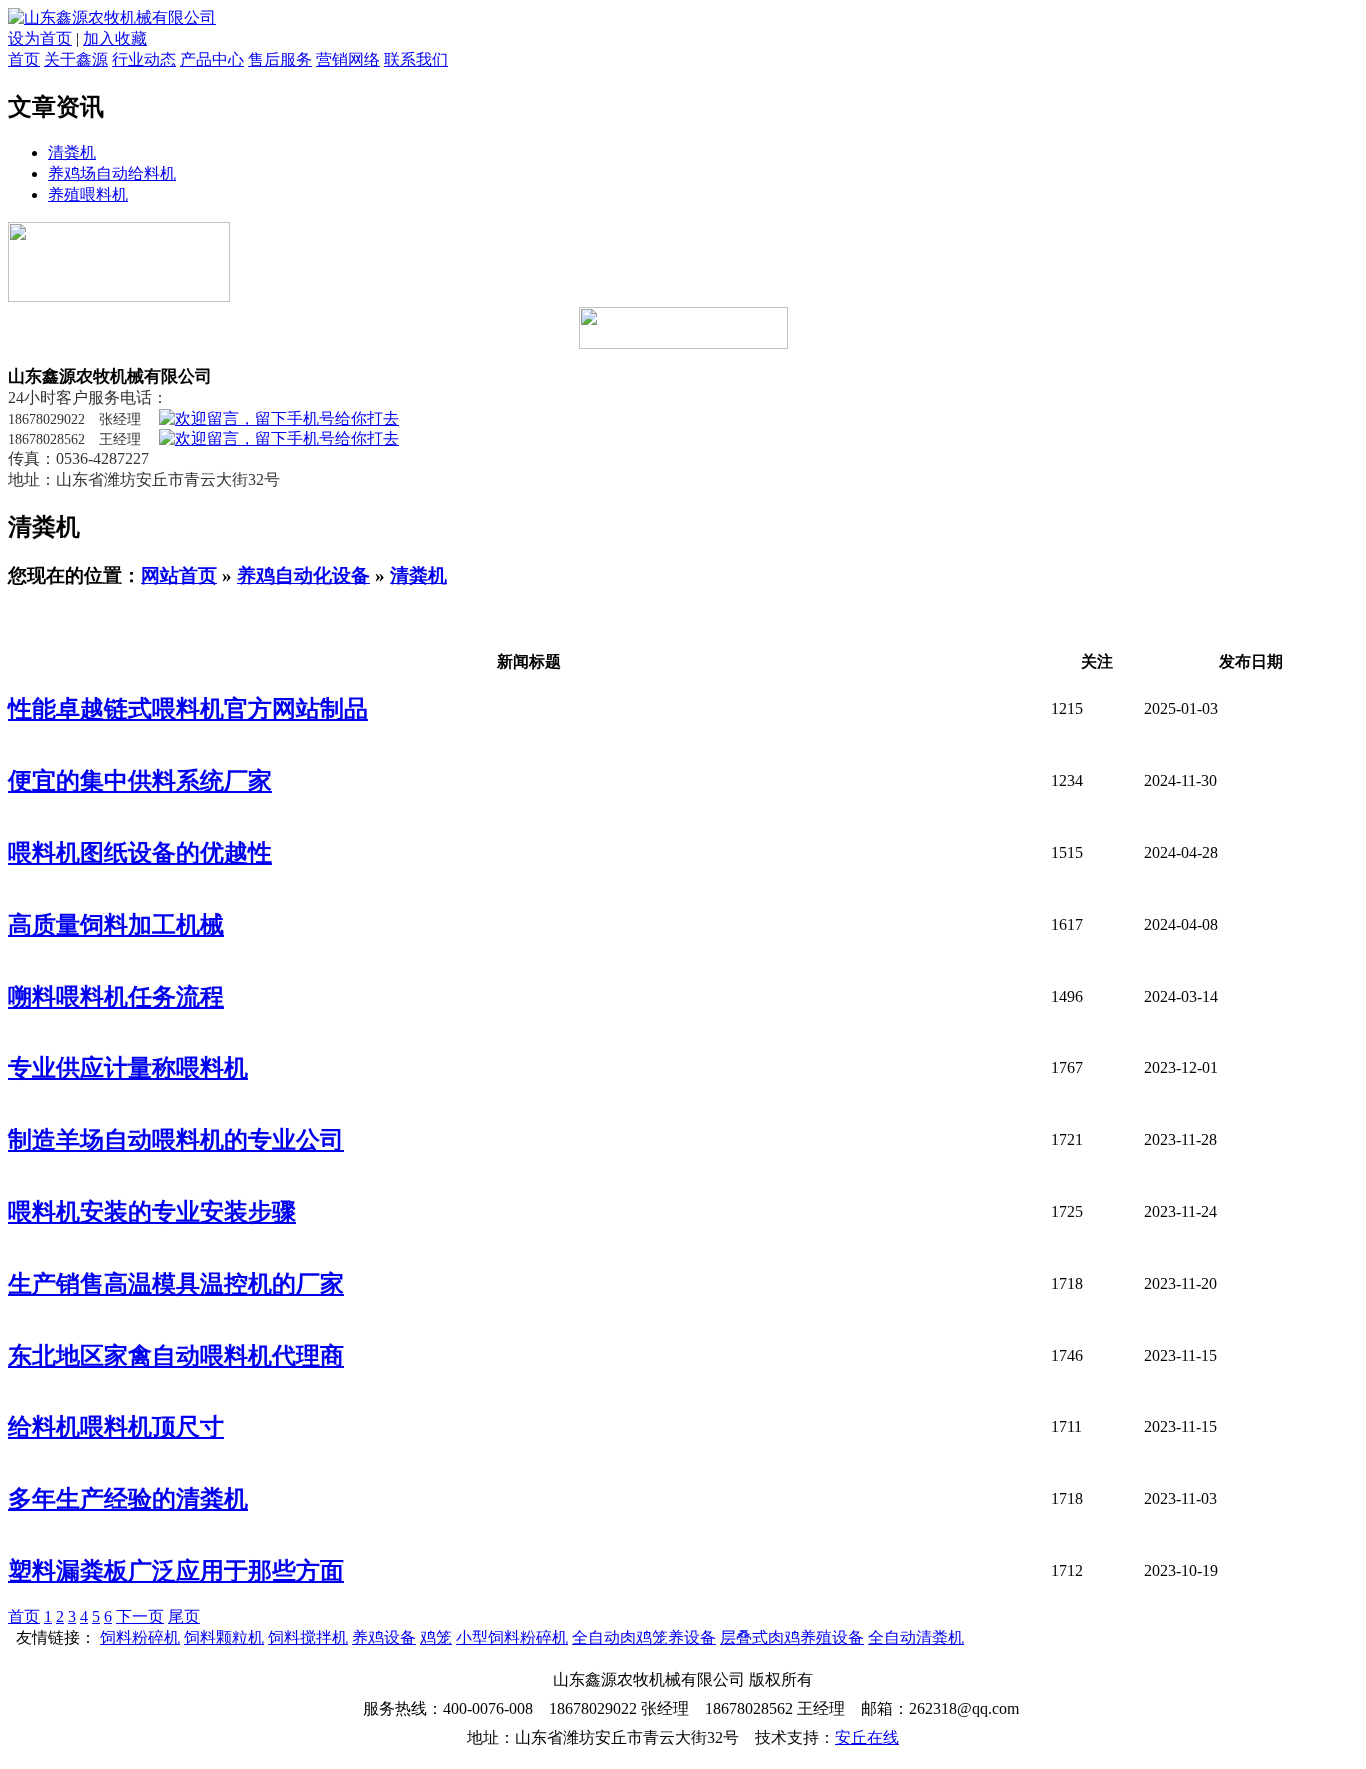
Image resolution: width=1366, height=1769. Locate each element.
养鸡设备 (384, 1637)
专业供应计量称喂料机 (128, 1068)
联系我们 (416, 59)
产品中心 (212, 59)
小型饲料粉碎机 (512, 1637)
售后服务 (280, 59)
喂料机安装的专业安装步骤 (152, 1212)
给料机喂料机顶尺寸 (116, 1427)
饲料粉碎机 (140, 1637)
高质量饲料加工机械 (116, 925)
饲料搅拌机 (308, 1637)
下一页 (140, 1616)
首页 (24, 59)
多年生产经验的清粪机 (128, 1499)
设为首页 (40, 38)
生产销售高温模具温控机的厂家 (176, 1284)
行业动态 (144, 59)
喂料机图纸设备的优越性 (140, 853)
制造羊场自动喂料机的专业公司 (176, 1140)
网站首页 (179, 575)
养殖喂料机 (88, 194)
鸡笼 (436, 1637)
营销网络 (348, 59)
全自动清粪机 (916, 1637)
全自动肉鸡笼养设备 (644, 1637)
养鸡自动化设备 (303, 575)
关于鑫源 (76, 59)
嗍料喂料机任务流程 (116, 997)
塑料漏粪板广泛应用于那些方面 (176, 1571)
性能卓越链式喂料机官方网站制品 (188, 709)
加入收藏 (115, 38)
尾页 (184, 1616)
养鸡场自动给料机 (112, 173)
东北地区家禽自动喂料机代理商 (176, 1356)
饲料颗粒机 (224, 1637)
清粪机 (72, 152)
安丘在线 (867, 1737)
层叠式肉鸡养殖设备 (792, 1637)
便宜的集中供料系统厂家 (140, 781)
